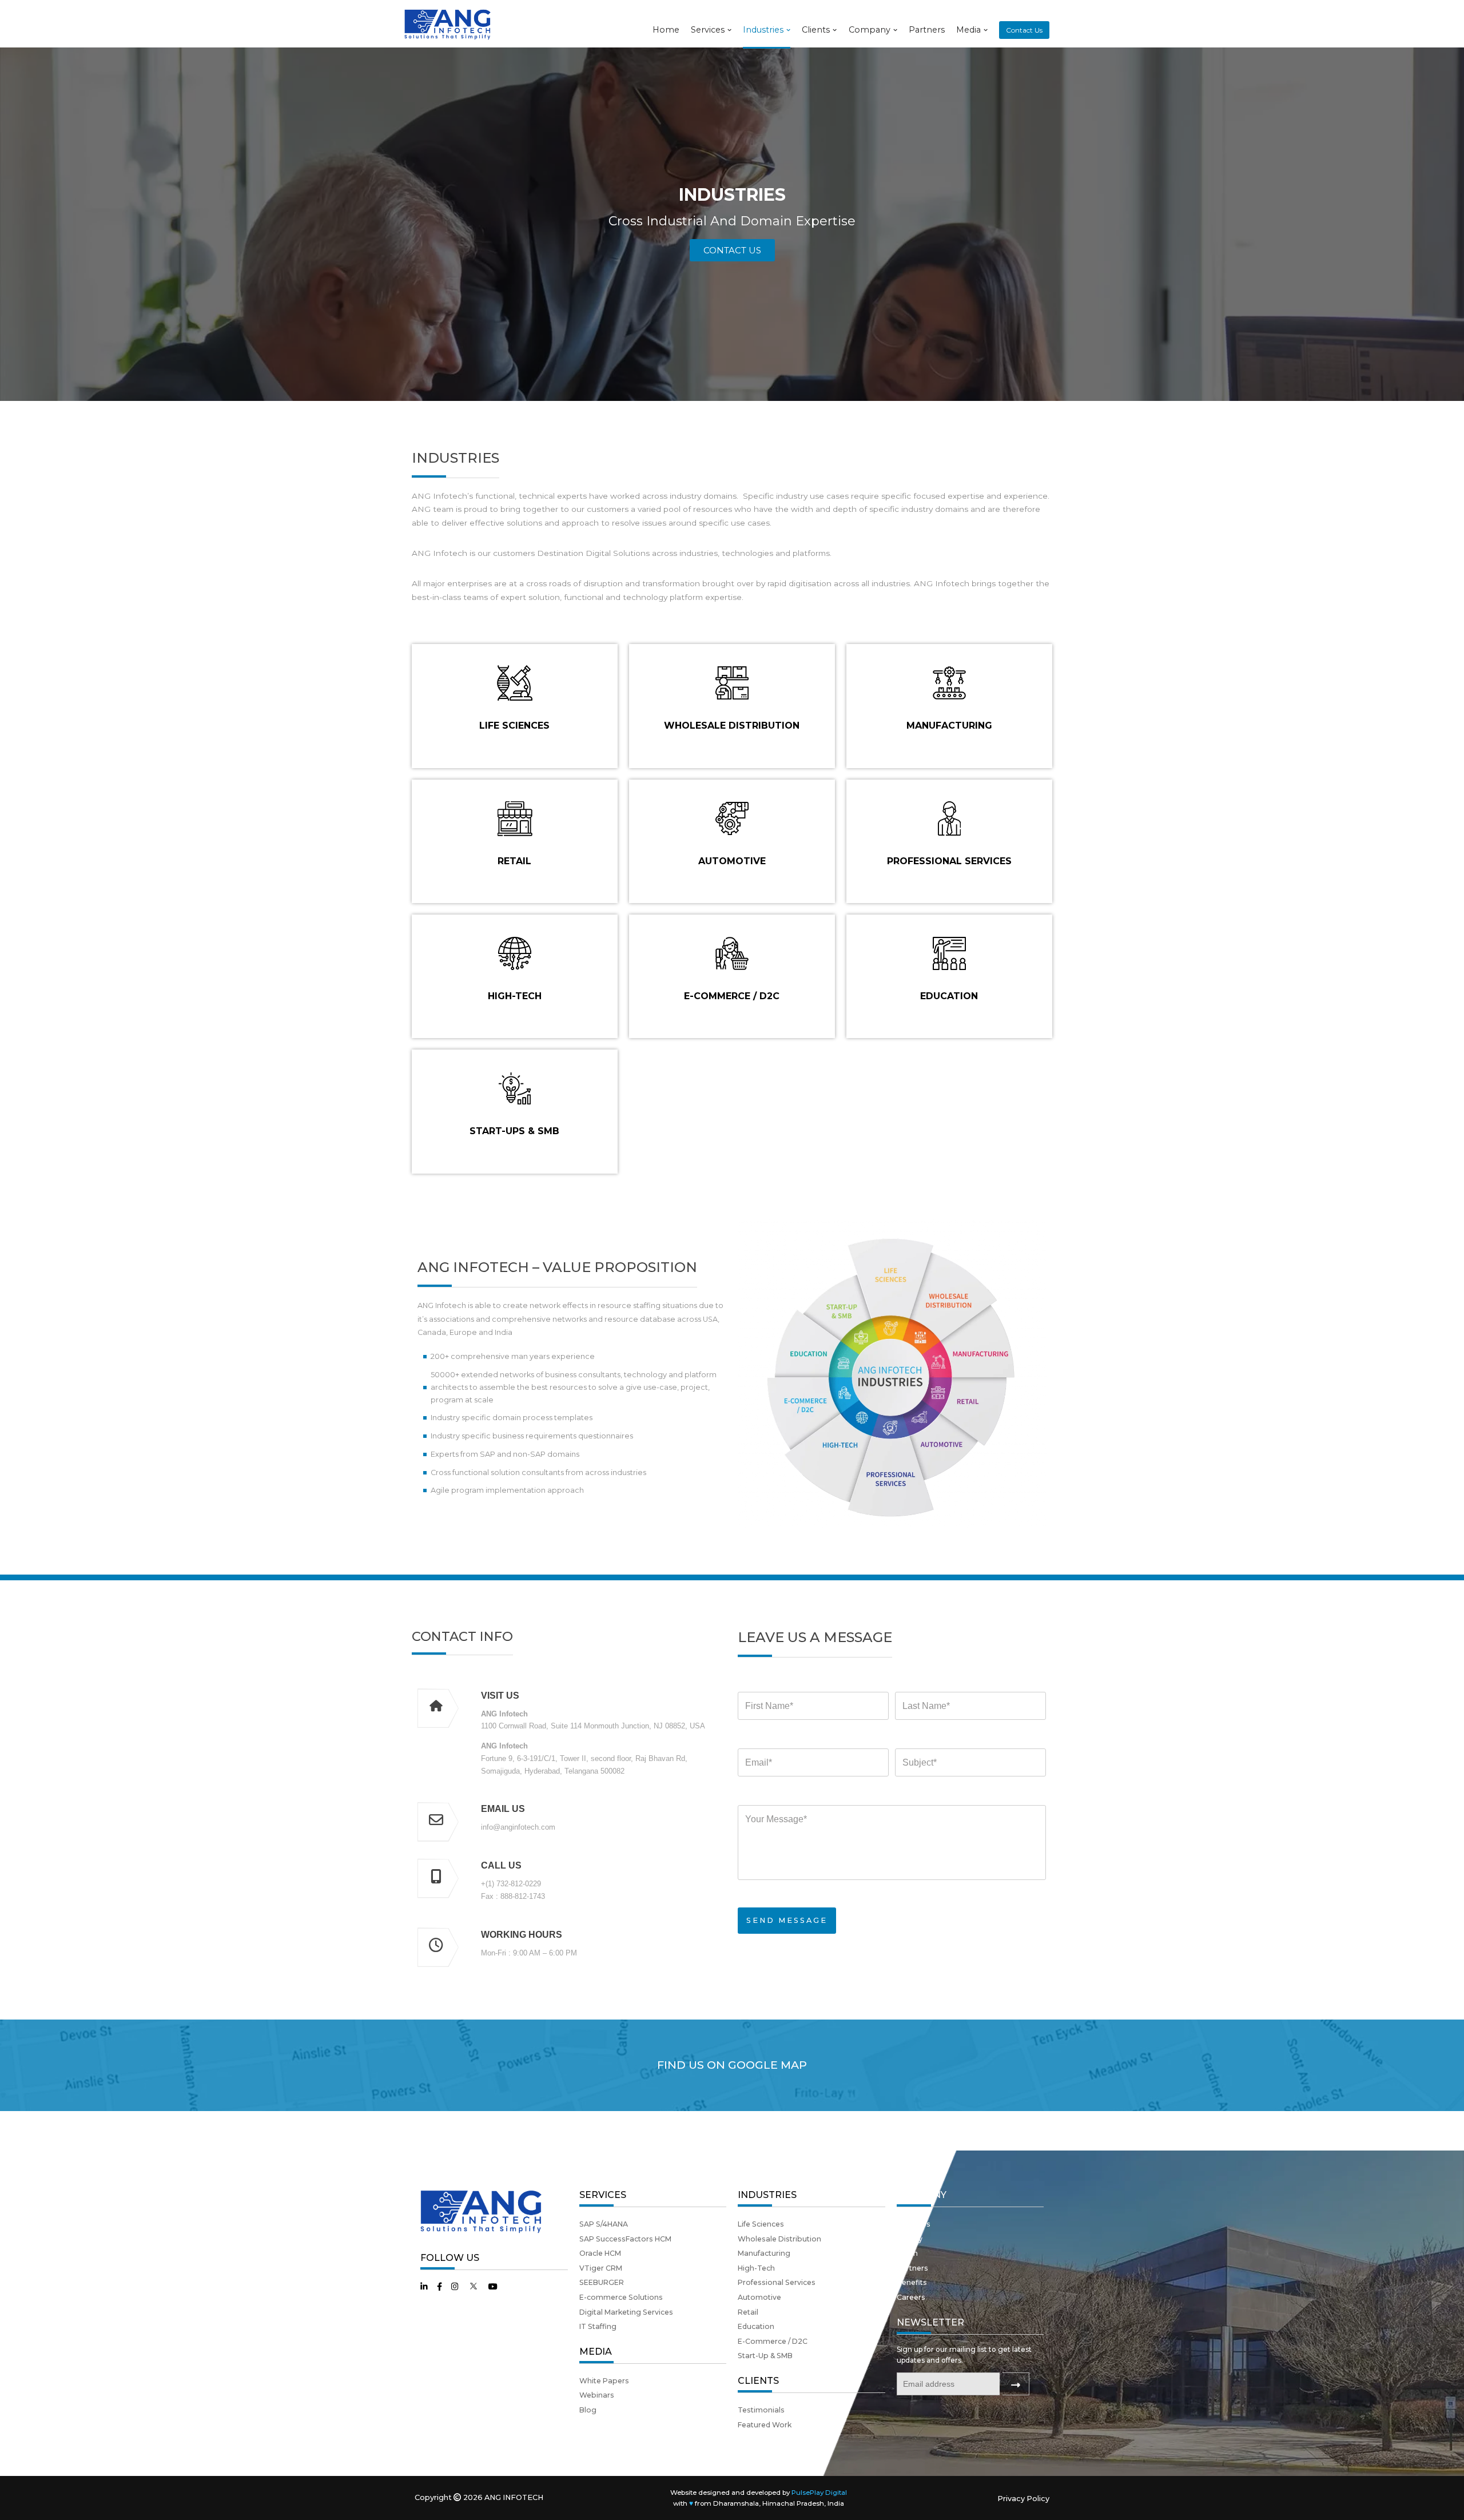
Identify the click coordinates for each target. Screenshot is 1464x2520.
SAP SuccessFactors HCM (625, 2239)
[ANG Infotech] (449, 24)
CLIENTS (758, 2381)
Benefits (912, 2282)
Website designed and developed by (759, 2493)
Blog (588, 2410)
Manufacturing (764, 2253)
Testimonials (761, 2410)
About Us (914, 2224)
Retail (748, 2312)
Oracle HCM (600, 2253)
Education (756, 2326)
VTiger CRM (601, 2268)
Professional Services (777, 2282)
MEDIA (596, 2352)
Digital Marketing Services (626, 2312)
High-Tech (756, 2268)
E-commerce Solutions (621, 2297)
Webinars (597, 2395)
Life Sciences (761, 2224)
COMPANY (922, 2195)
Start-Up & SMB (765, 2356)
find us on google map (732, 2065)
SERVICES (603, 2195)
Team (907, 2253)
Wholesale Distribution (779, 2239)
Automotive (759, 2297)
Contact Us (1024, 30)
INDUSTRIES (767, 2195)
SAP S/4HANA (604, 2224)
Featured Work (765, 2425)
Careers (911, 2297)
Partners (927, 30)
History (910, 2239)
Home (666, 30)
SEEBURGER (602, 2282)
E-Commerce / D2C (773, 2341)
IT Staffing (598, 2326)
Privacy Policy (1023, 2499)
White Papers (604, 2381)
